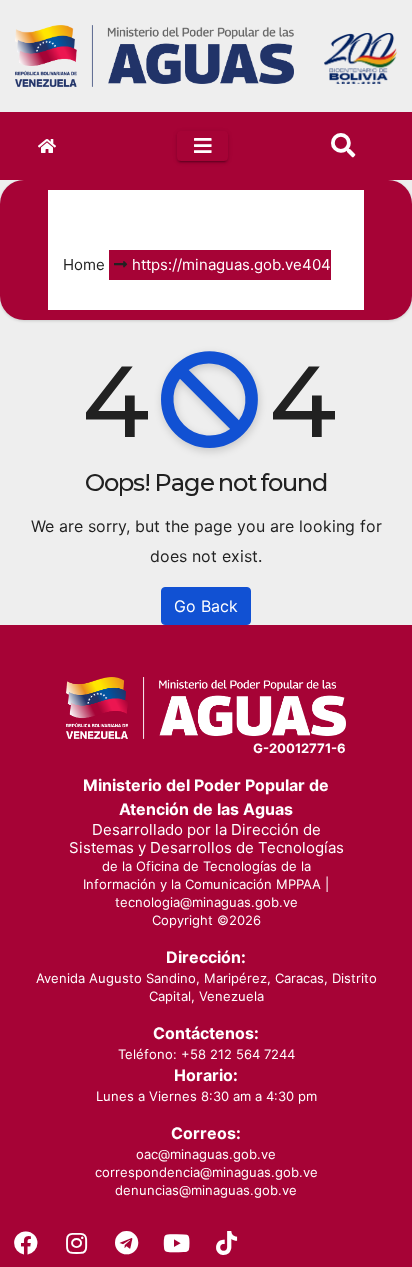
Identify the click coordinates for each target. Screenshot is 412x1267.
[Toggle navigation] (202, 146)
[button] (343, 145)
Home (84, 264)
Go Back (206, 606)
